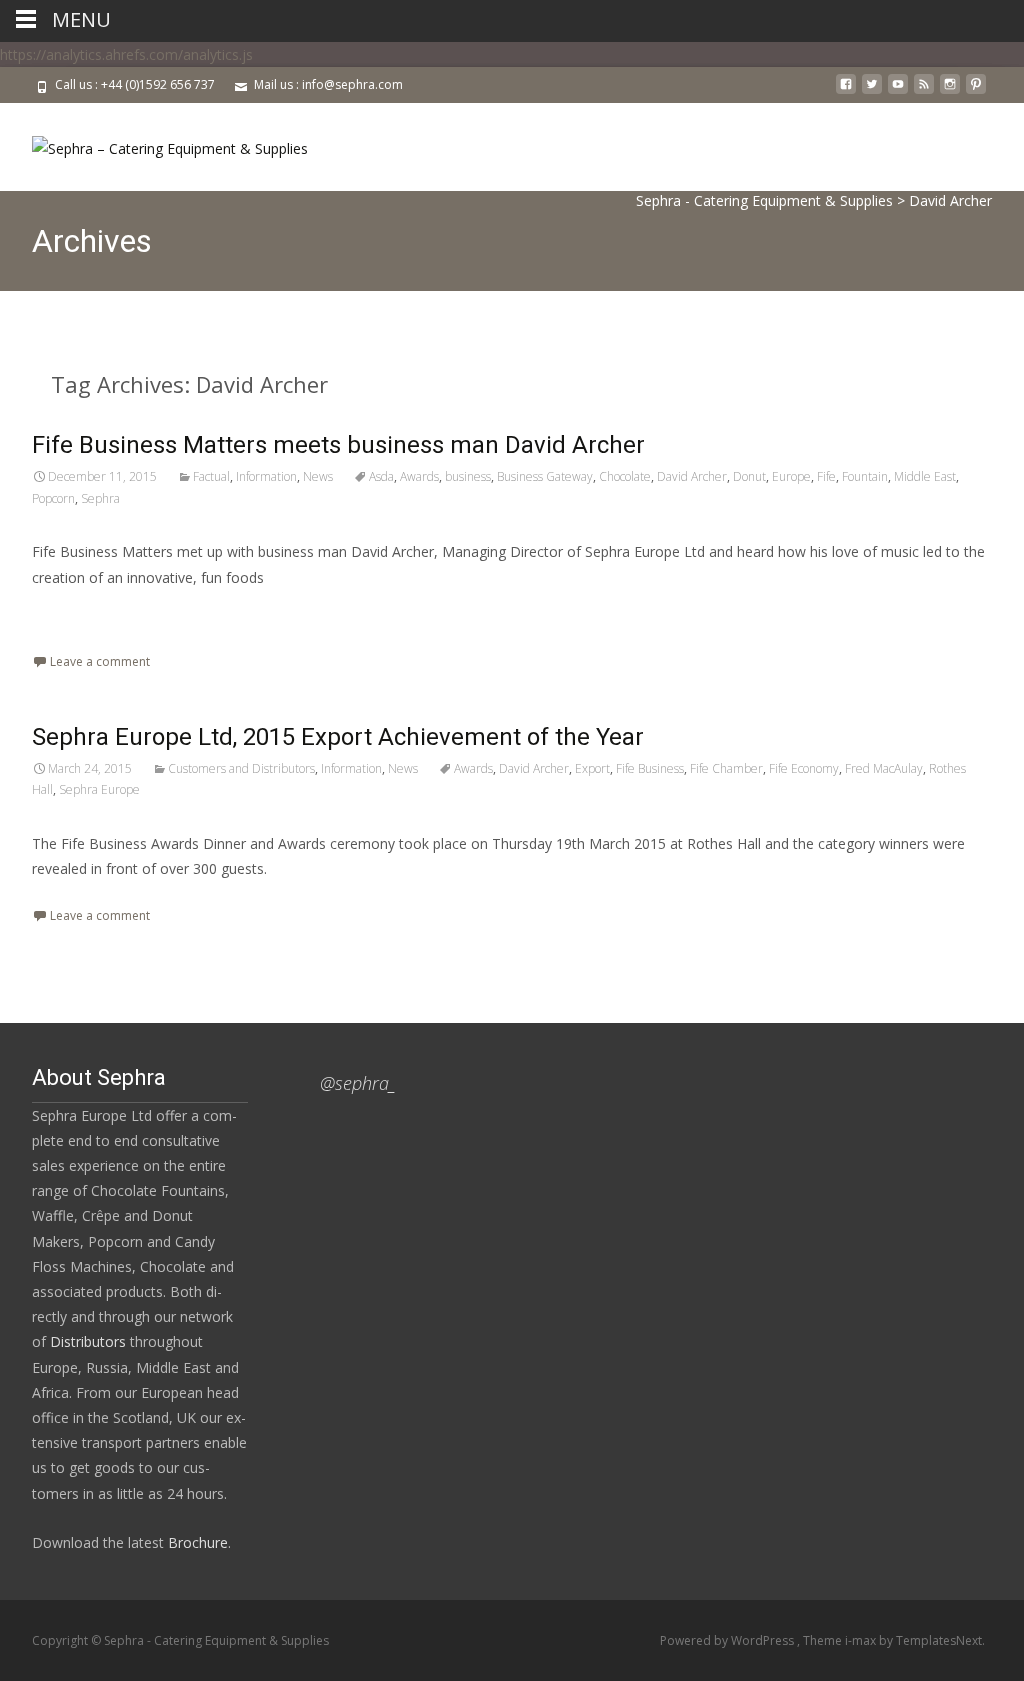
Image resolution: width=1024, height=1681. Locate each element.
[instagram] (950, 91)
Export (592, 768)
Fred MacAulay (884, 768)
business (468, 476)
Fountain (865, 476)
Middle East (925, 476)
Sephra (100, 498)
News (318, 476)
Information (266, 476)
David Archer (692, 476)
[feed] (924, 91)
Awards (419, 476)
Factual (211, 476)
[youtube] (898, 91)
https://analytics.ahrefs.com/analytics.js (126, 54)
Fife (826, 476)
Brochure (196, 1542)
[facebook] (846, 91)
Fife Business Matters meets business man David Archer (338, 445)
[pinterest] (976, 91)
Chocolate (625, 476)
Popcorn (53, 498)
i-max (862, 1640)
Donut (749, 476)
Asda (381, 476)
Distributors (88, 1341)
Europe (791, 476)
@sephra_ (358, 1083)
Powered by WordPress (728, 1640)
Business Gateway (545, 476)
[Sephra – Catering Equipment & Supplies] (154, 143)
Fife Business (650, 768)
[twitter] (872, 91)
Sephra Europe (99, 789)
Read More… (76, 614)
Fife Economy (804, 768)
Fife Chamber (726, 768)
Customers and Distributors (241, 768)
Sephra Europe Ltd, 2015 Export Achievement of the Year (338, 737)
